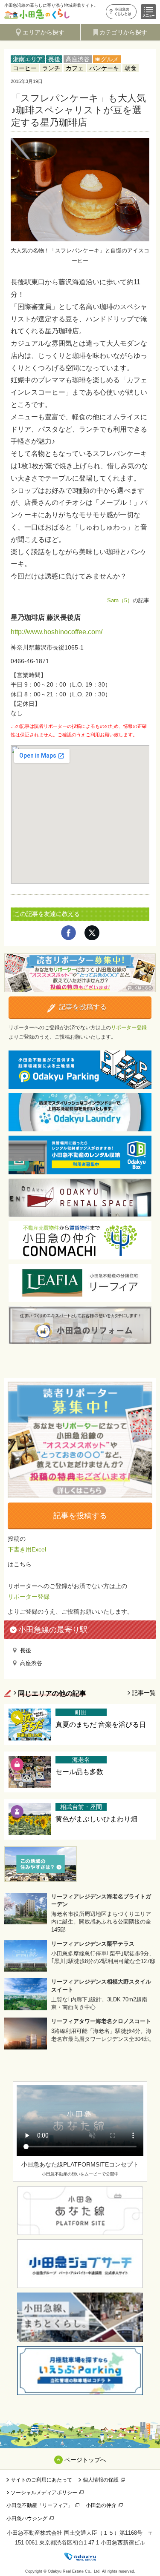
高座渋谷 (78, 59)
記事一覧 (144, 1693)
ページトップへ (85, 2460)
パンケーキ (104, 68)
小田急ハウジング (27, 2519)
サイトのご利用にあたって (41, 2480)
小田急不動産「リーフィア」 (40, 2505)
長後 (54, 59)
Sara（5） (120, 600)
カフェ (75, 68)
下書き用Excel (27, 1549)
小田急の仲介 (101, 2505)
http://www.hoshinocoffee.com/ (57, 632)
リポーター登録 (129, 1028)
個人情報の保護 (101, 2480)
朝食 (131, 68)
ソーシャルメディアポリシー (44, 2493)
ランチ (51, 68)
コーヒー (25, 68)
